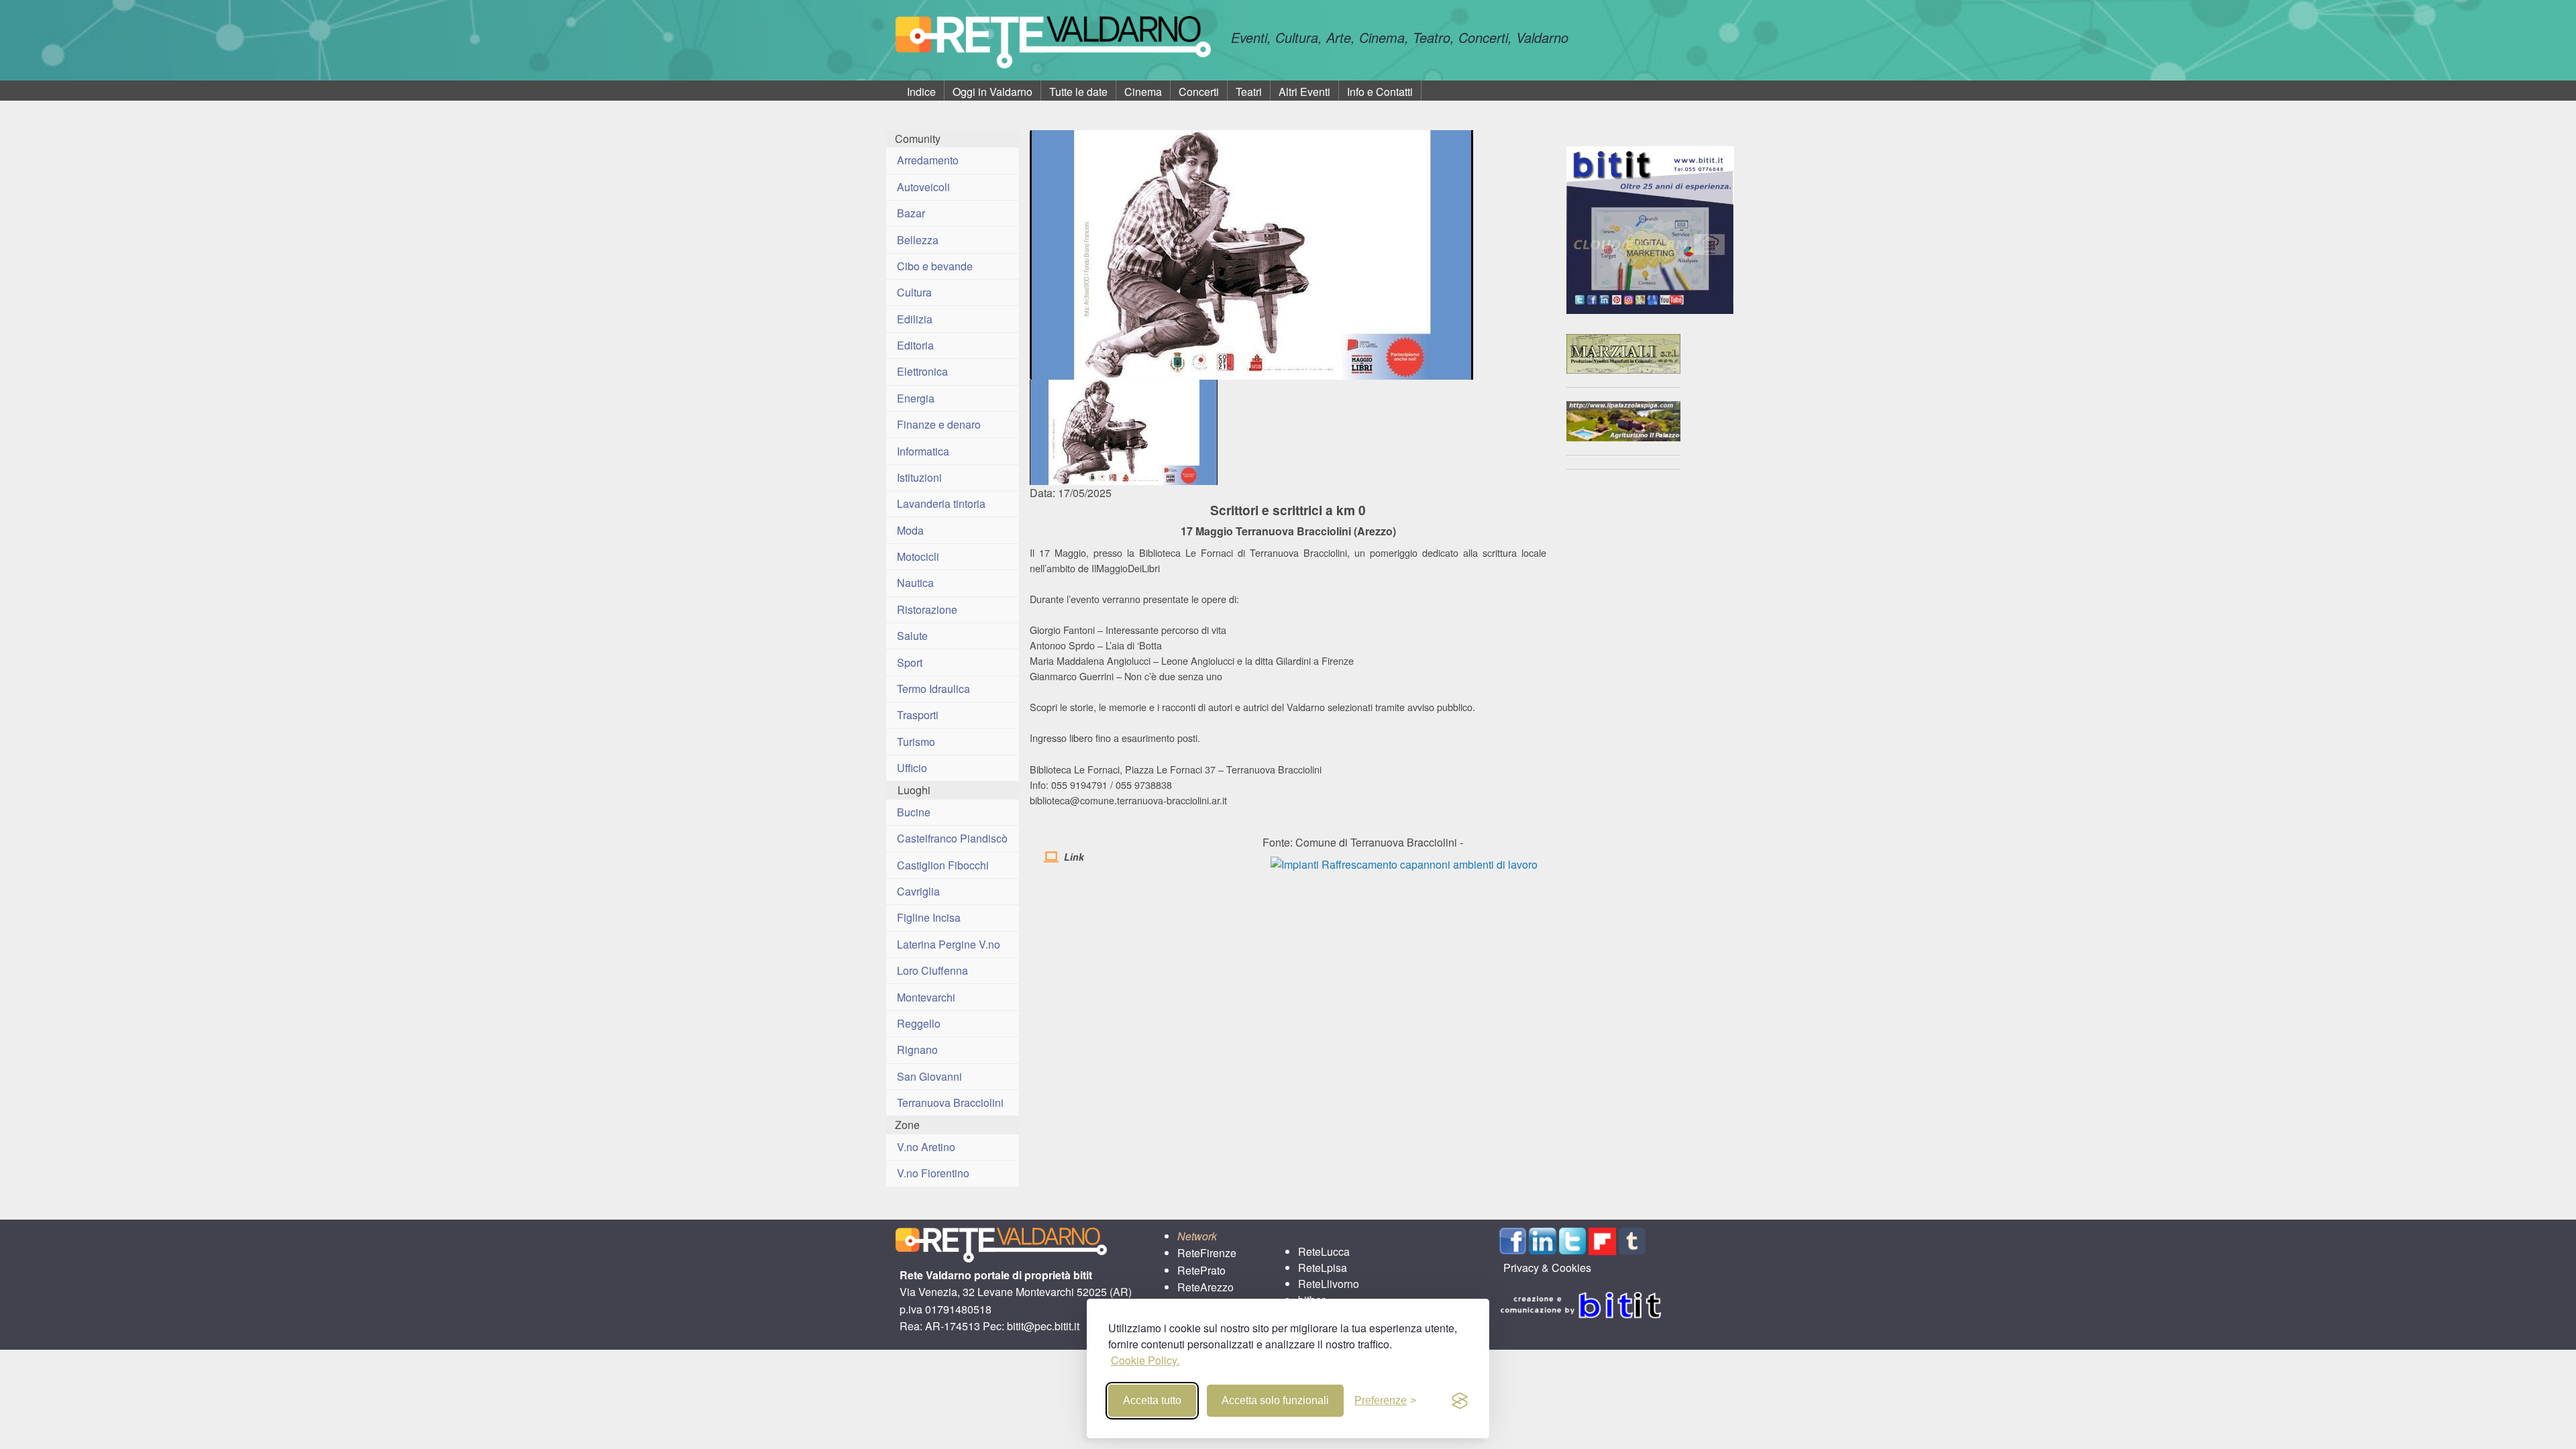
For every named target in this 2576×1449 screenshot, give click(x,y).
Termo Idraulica (933, 689)
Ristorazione (927, 609)
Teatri (1249, 92)
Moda (910, 530)
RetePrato (1201, 1270)
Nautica (915, 583)
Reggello (919, 1023)
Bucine (914, 812)
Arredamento (928, 160)
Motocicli (918, 556)
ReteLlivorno (1329, 1284)
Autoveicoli (923, 187)
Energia (916, 398)
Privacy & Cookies (1547, 1268)
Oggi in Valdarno (992, 92)
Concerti (1199, 92)
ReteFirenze (1207, 1253)
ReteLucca (1324, 1251)
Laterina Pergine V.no (949, 944)
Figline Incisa (929, 917)
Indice (921, 92)
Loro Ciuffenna (932, 970)
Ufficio (912, 768)
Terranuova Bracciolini (950, 1103)
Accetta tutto (1152, 1400)
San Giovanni (929, 1076)
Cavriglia (918, 891)
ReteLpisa (1323, 1268)
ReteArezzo (1205, 1287)
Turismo (916, 742)
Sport (910, 662)
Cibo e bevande (935, 266)
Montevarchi (926, 997)
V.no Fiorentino (933, 1173)
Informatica (923, 451)
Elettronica (922, 371)
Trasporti (918, 715)
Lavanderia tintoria (941, 503)
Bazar (911, 213)
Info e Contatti (1380, 92)
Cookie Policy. (1145, 1360)
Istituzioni (919, 477)
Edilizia (915, 319)
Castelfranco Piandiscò (952, 838)
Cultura (914, 292)
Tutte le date (1078, 92)
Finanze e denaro (939, 424)
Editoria (915, 345)
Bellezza (918, 240)
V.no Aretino (926, 1147)
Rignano (917, 1050)
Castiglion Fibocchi (943, 865)
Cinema (1143, 92)
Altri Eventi (1304, 92)
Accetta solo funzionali (1275, 1400)
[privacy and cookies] (1460, 1401)
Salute (912, 636)
